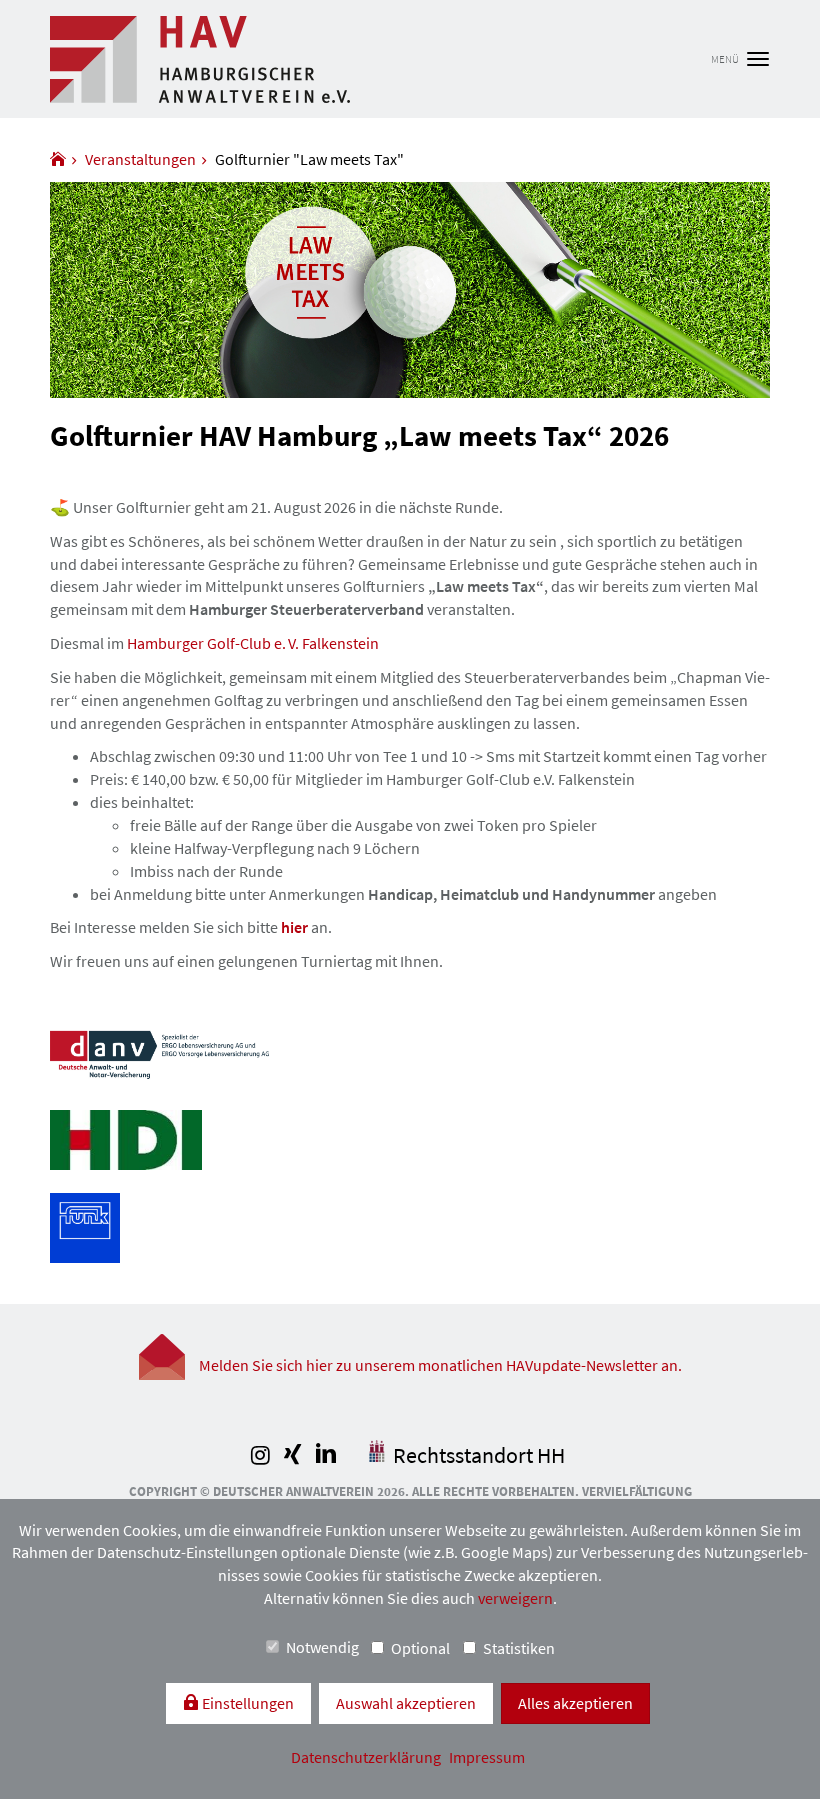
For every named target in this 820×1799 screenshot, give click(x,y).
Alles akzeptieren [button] (575, 1703)
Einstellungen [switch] (246, 1703)
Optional (420, 1648)
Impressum (487, 1757)
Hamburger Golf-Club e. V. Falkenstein (253, 643)
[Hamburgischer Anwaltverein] (58, 159)
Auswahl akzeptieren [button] (406, 1703)
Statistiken (519, 1648)
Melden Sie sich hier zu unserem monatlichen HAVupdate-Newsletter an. (440, 1365)
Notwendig (322, 1647)
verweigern (515, 1598)
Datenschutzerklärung (367, 1757)
